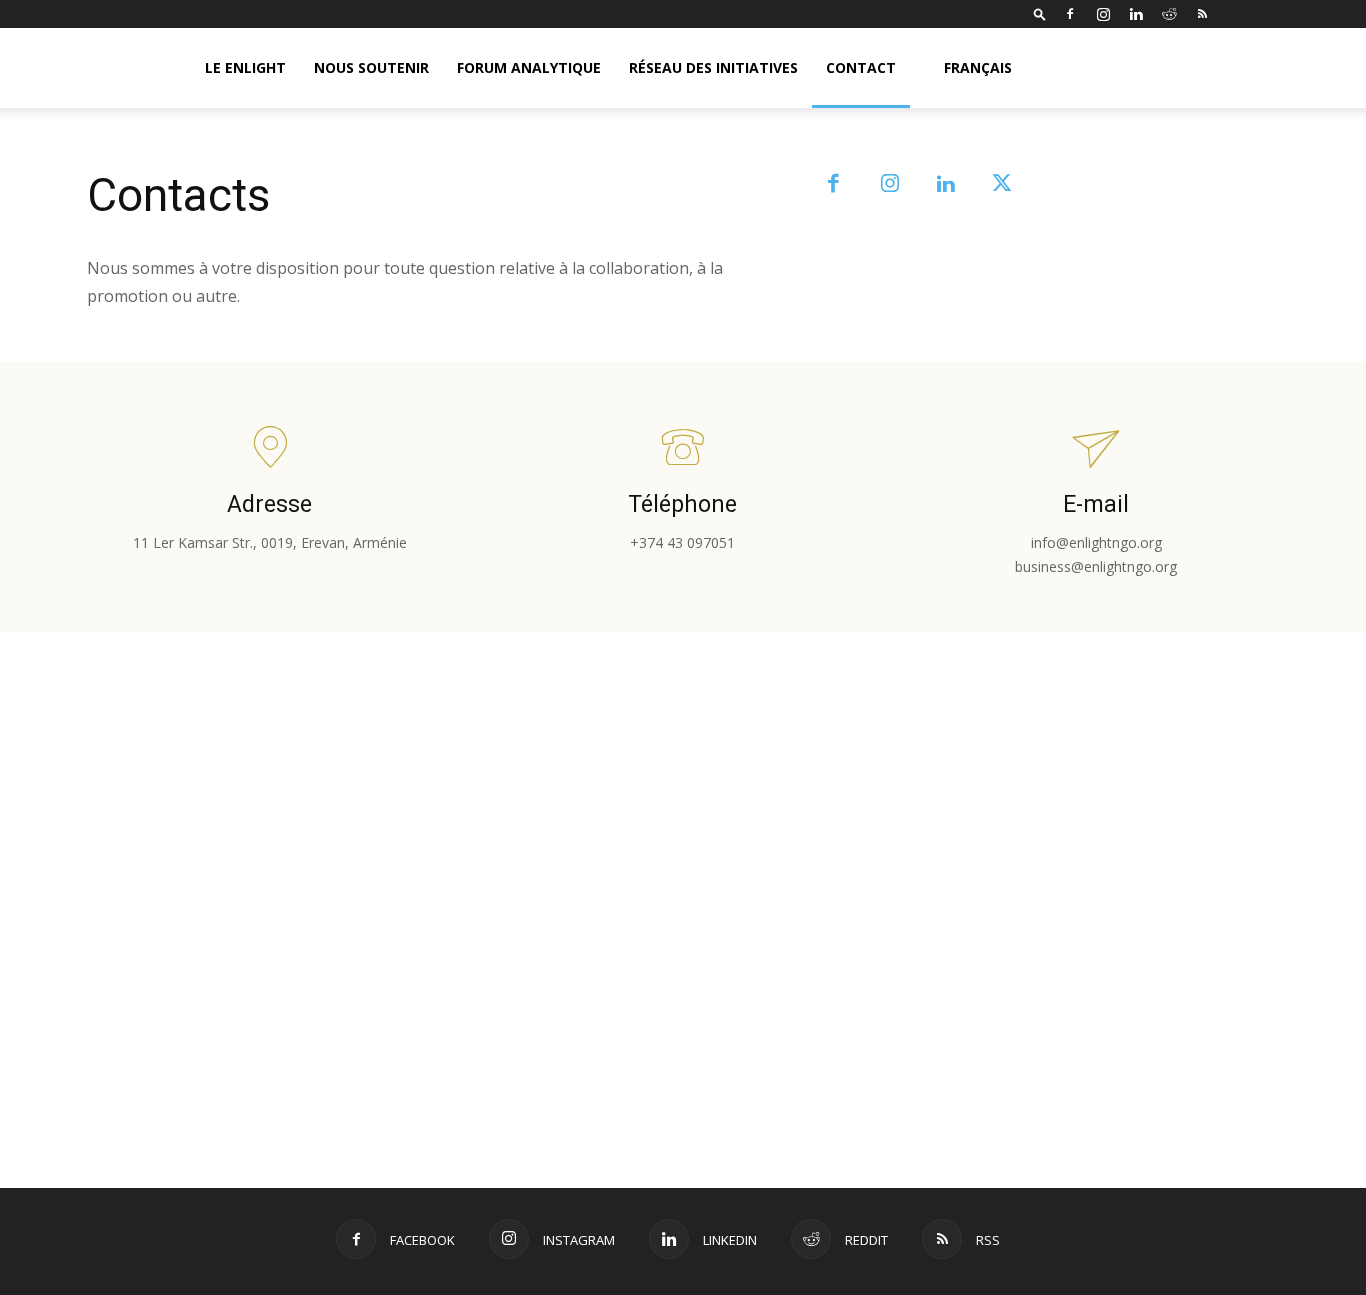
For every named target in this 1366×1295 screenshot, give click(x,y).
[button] (1040, 13)
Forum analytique (529, 67)
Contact (861, 67)
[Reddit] (1169, 14)
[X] (1002, 185)
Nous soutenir (371, 67)
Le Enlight (245, 67)
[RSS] (1202, 14)
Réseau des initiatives (713, 67)
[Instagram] (1103, 14)
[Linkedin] (1136, 14)
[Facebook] (1070, 14)
